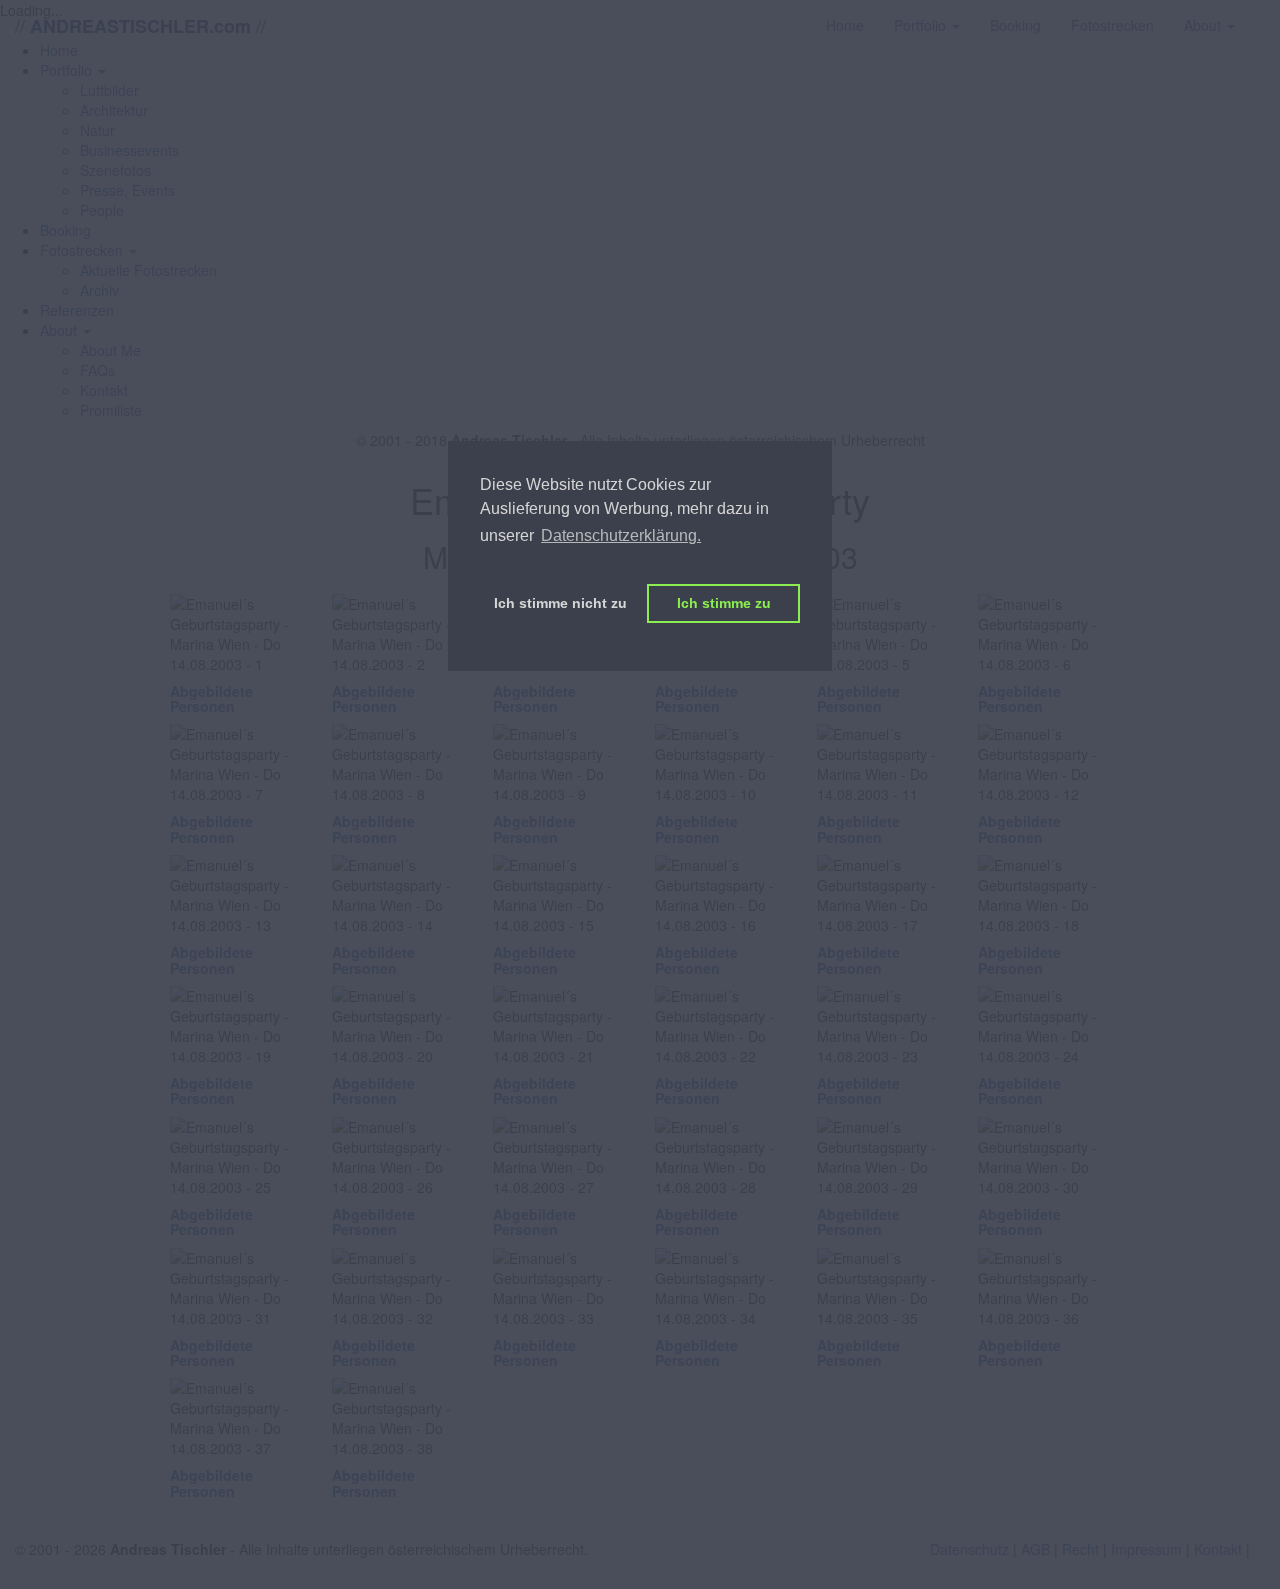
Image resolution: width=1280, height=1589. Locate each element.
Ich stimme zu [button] (724, 603)
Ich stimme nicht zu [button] (560, 603)
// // (140, 25)
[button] (73, 70)
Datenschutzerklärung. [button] (621, 535)
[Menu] (1265, 15)
